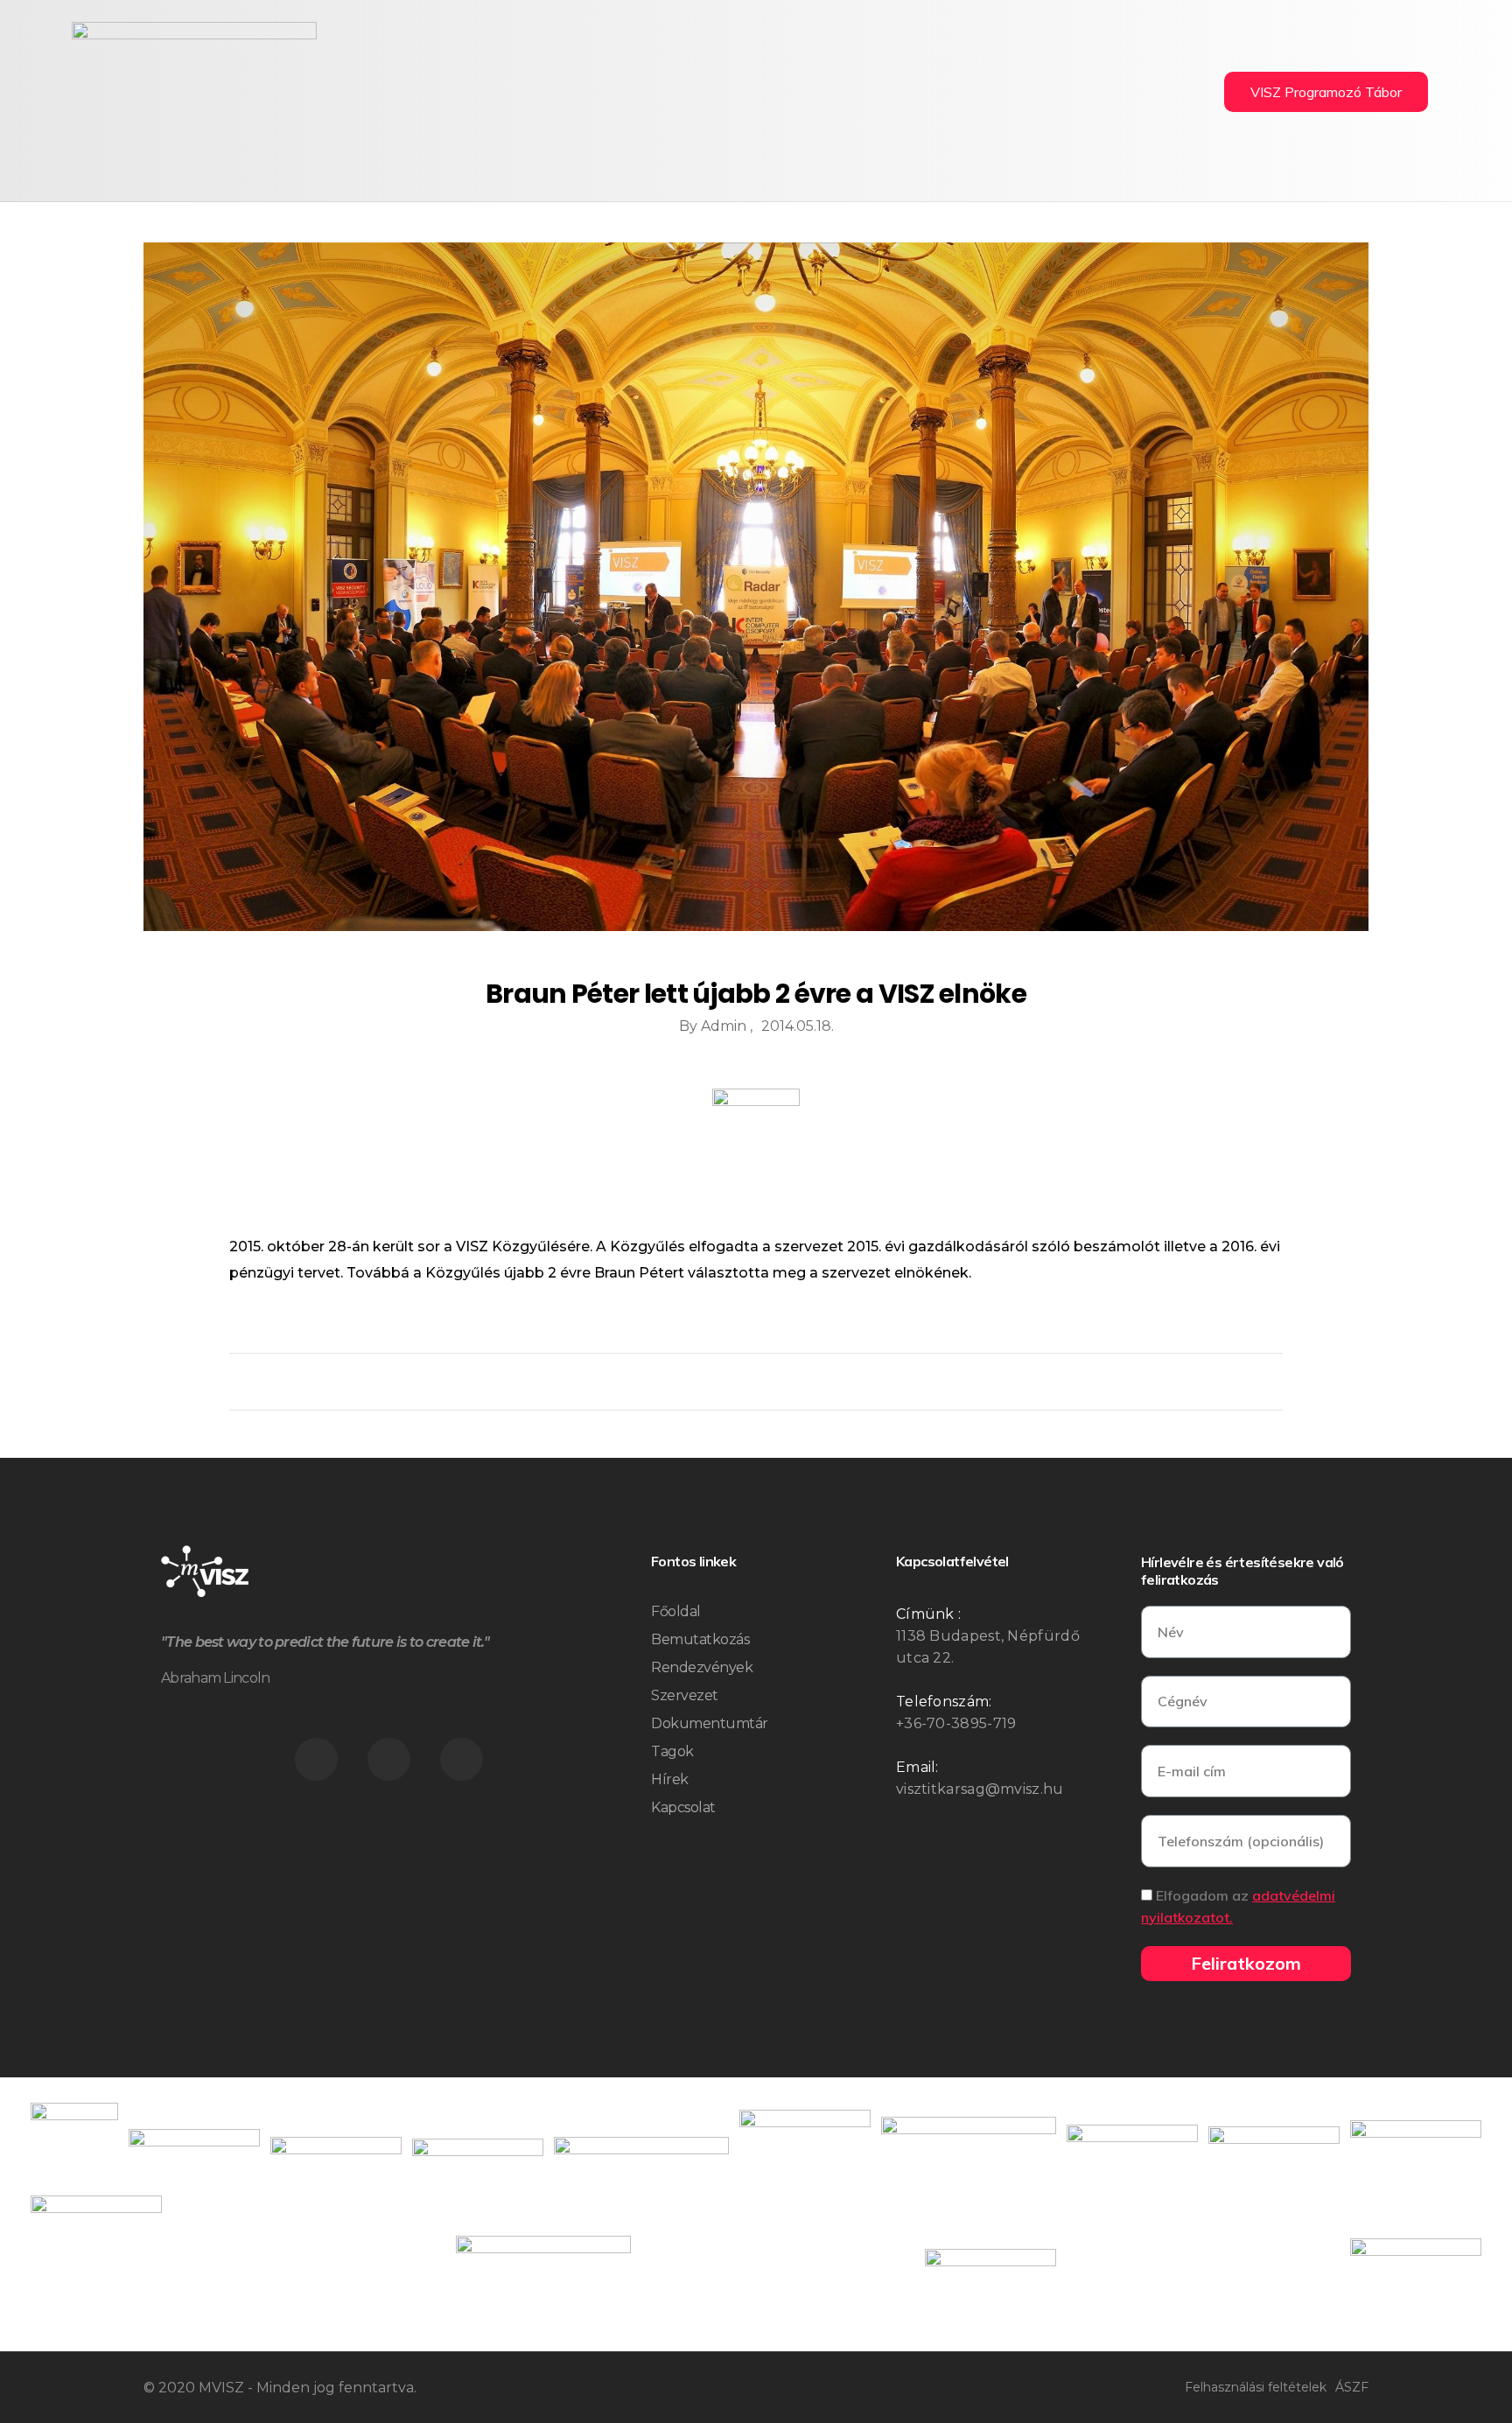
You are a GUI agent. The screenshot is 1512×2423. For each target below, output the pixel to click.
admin (725, 1026)
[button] (1326, 92)
